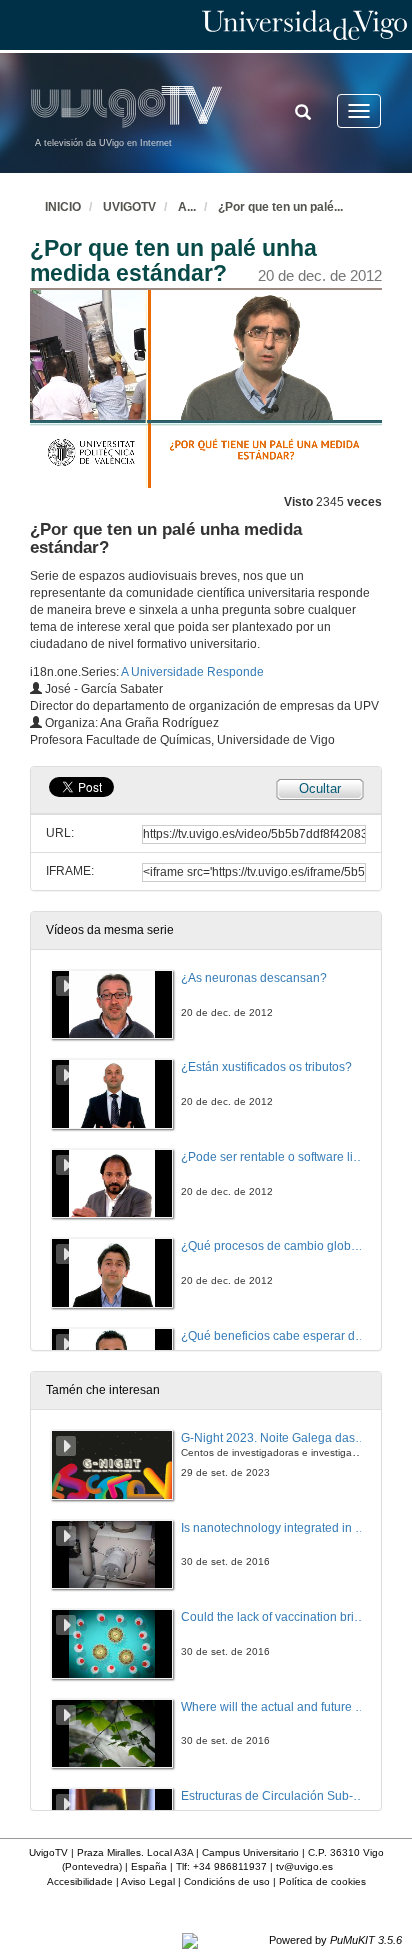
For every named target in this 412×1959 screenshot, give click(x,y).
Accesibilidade (80, 1881)
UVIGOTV (129, 207)
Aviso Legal (148, 1881)
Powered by (335, 1940)
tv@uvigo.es (304, 1866)
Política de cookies (322, 1881)
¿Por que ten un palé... (280, 207)
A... (187, 207)
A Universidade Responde (192, 672)
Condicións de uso (227, 1881)
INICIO (63, 207)
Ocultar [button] (320, 788)
